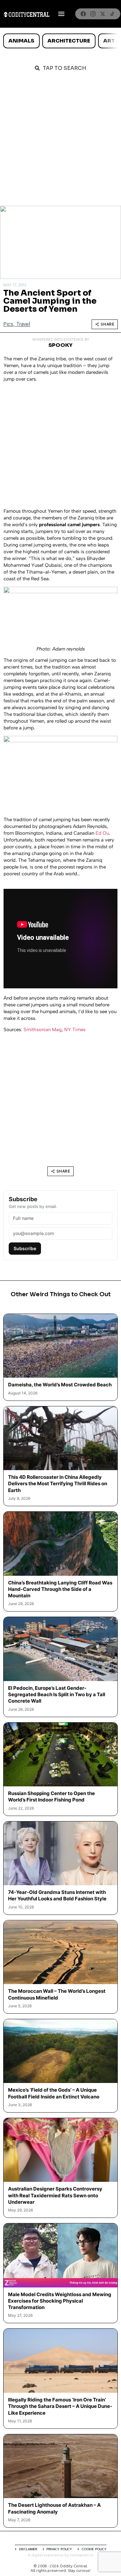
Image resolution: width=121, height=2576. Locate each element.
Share (108, 324)
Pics (8, 324)
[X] (103, 14)
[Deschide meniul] (61, 14)
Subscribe (25, 1248)
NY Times (76, 1030)
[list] (60, 41)
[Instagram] (93, 14)
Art (109, 41)
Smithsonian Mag (43, 1030)
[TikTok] (112, 14)
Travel (23, 324)
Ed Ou (102, 833)
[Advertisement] (60, 142)
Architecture (69, 41)
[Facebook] (83, 14)
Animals (21, 41)
